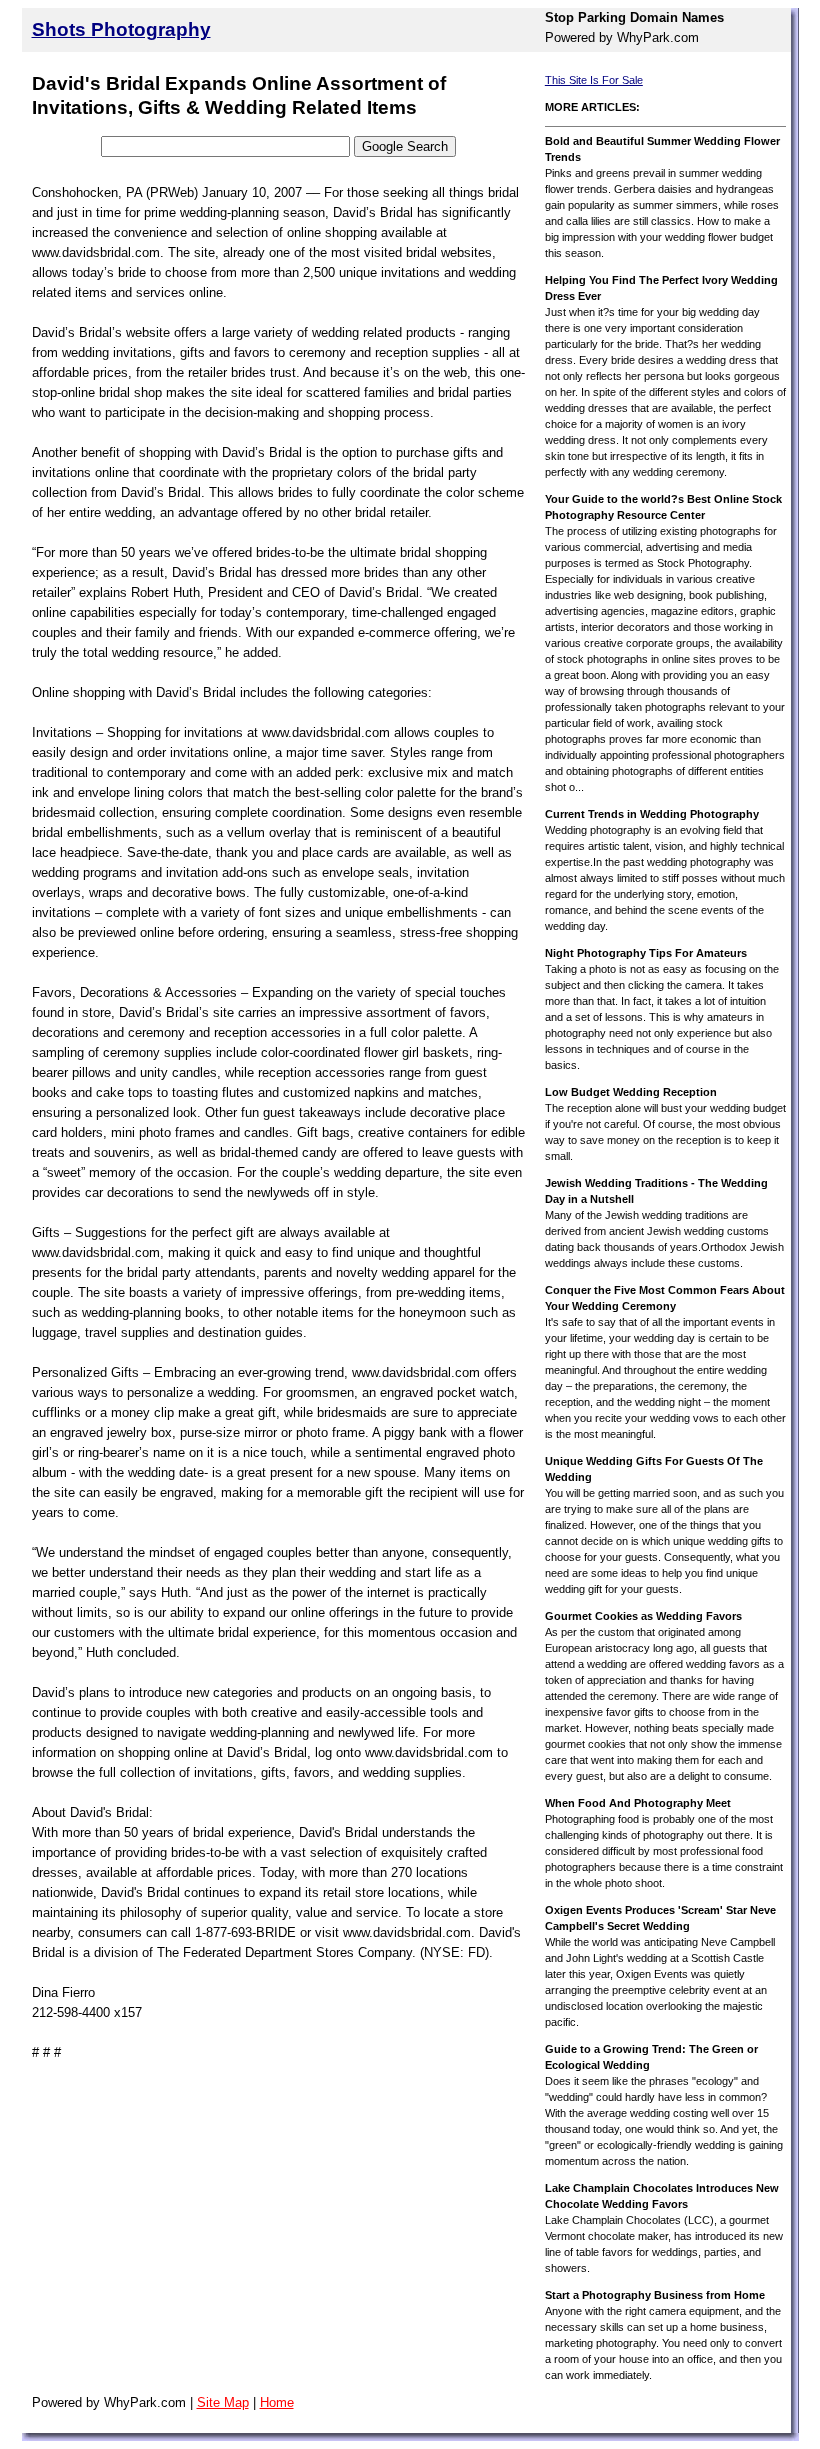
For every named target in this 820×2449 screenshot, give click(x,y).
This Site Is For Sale (594, 80)
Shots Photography (121, 29)
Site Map (223, 2402)
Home (277, 2402)
